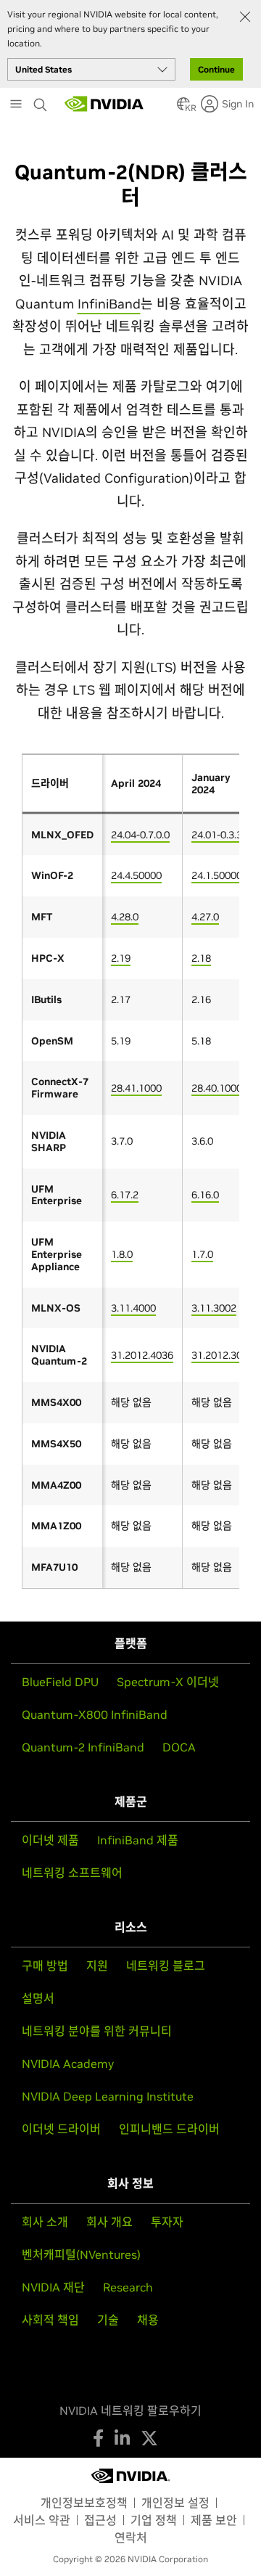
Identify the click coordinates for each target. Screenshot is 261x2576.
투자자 (167, 2222)
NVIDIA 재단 (53, 2287)
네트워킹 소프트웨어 (72, 1873)
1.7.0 (202, 1254)
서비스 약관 (42, 2520)
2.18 (201, 958)
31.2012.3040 (223, 1355)
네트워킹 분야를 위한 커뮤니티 (97, 2031)
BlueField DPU (60, 1682)
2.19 (121, 958)
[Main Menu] (16, 105)
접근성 (100, 2520)
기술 (108, 2320)
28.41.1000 (136, 1088)
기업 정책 (154, 2520)
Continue (216, 69)
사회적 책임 (50, 2320)
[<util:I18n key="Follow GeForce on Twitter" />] (149, 2438)
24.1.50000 (217, 875)
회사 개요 (109, 2222)
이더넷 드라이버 (61, 2129)
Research (128, 2287)
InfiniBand (109, 304)
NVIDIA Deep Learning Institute (108, 2096)
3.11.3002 (214, 1308)
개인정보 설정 (175, 2503)
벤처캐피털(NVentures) (81, 2254)
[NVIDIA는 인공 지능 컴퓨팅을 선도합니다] (104, 104)
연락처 (131, 2538)
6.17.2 (125, 1195)
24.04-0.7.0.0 (140, 835)
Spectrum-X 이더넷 (168, 1682)
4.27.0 (205, 917)
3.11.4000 (133, 1308)
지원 (97, 1966)
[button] (183, 108)
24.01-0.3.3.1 (221, 835)
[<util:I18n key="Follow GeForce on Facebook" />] (98, 2438)
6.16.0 (205, 1195)
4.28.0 (125, 917)
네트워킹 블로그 (166, 1966)
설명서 (38, 1998)
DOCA (179, 1747)
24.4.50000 (136, 875)
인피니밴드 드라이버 (169, 2129)
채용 (148, 2320)
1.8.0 (122, 1254)
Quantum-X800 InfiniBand (95, 1714)
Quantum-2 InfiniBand (83, 1747)
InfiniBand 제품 (138, 1840)
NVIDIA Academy (68, 2064)
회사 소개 (45, 2222)
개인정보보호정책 (84, 2503)
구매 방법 (45, 1966)
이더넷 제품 (50, 1840)
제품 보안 (214, 2520)
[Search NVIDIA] (42, 101)
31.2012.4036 (142, 1355)
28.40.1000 (217, 1088)
